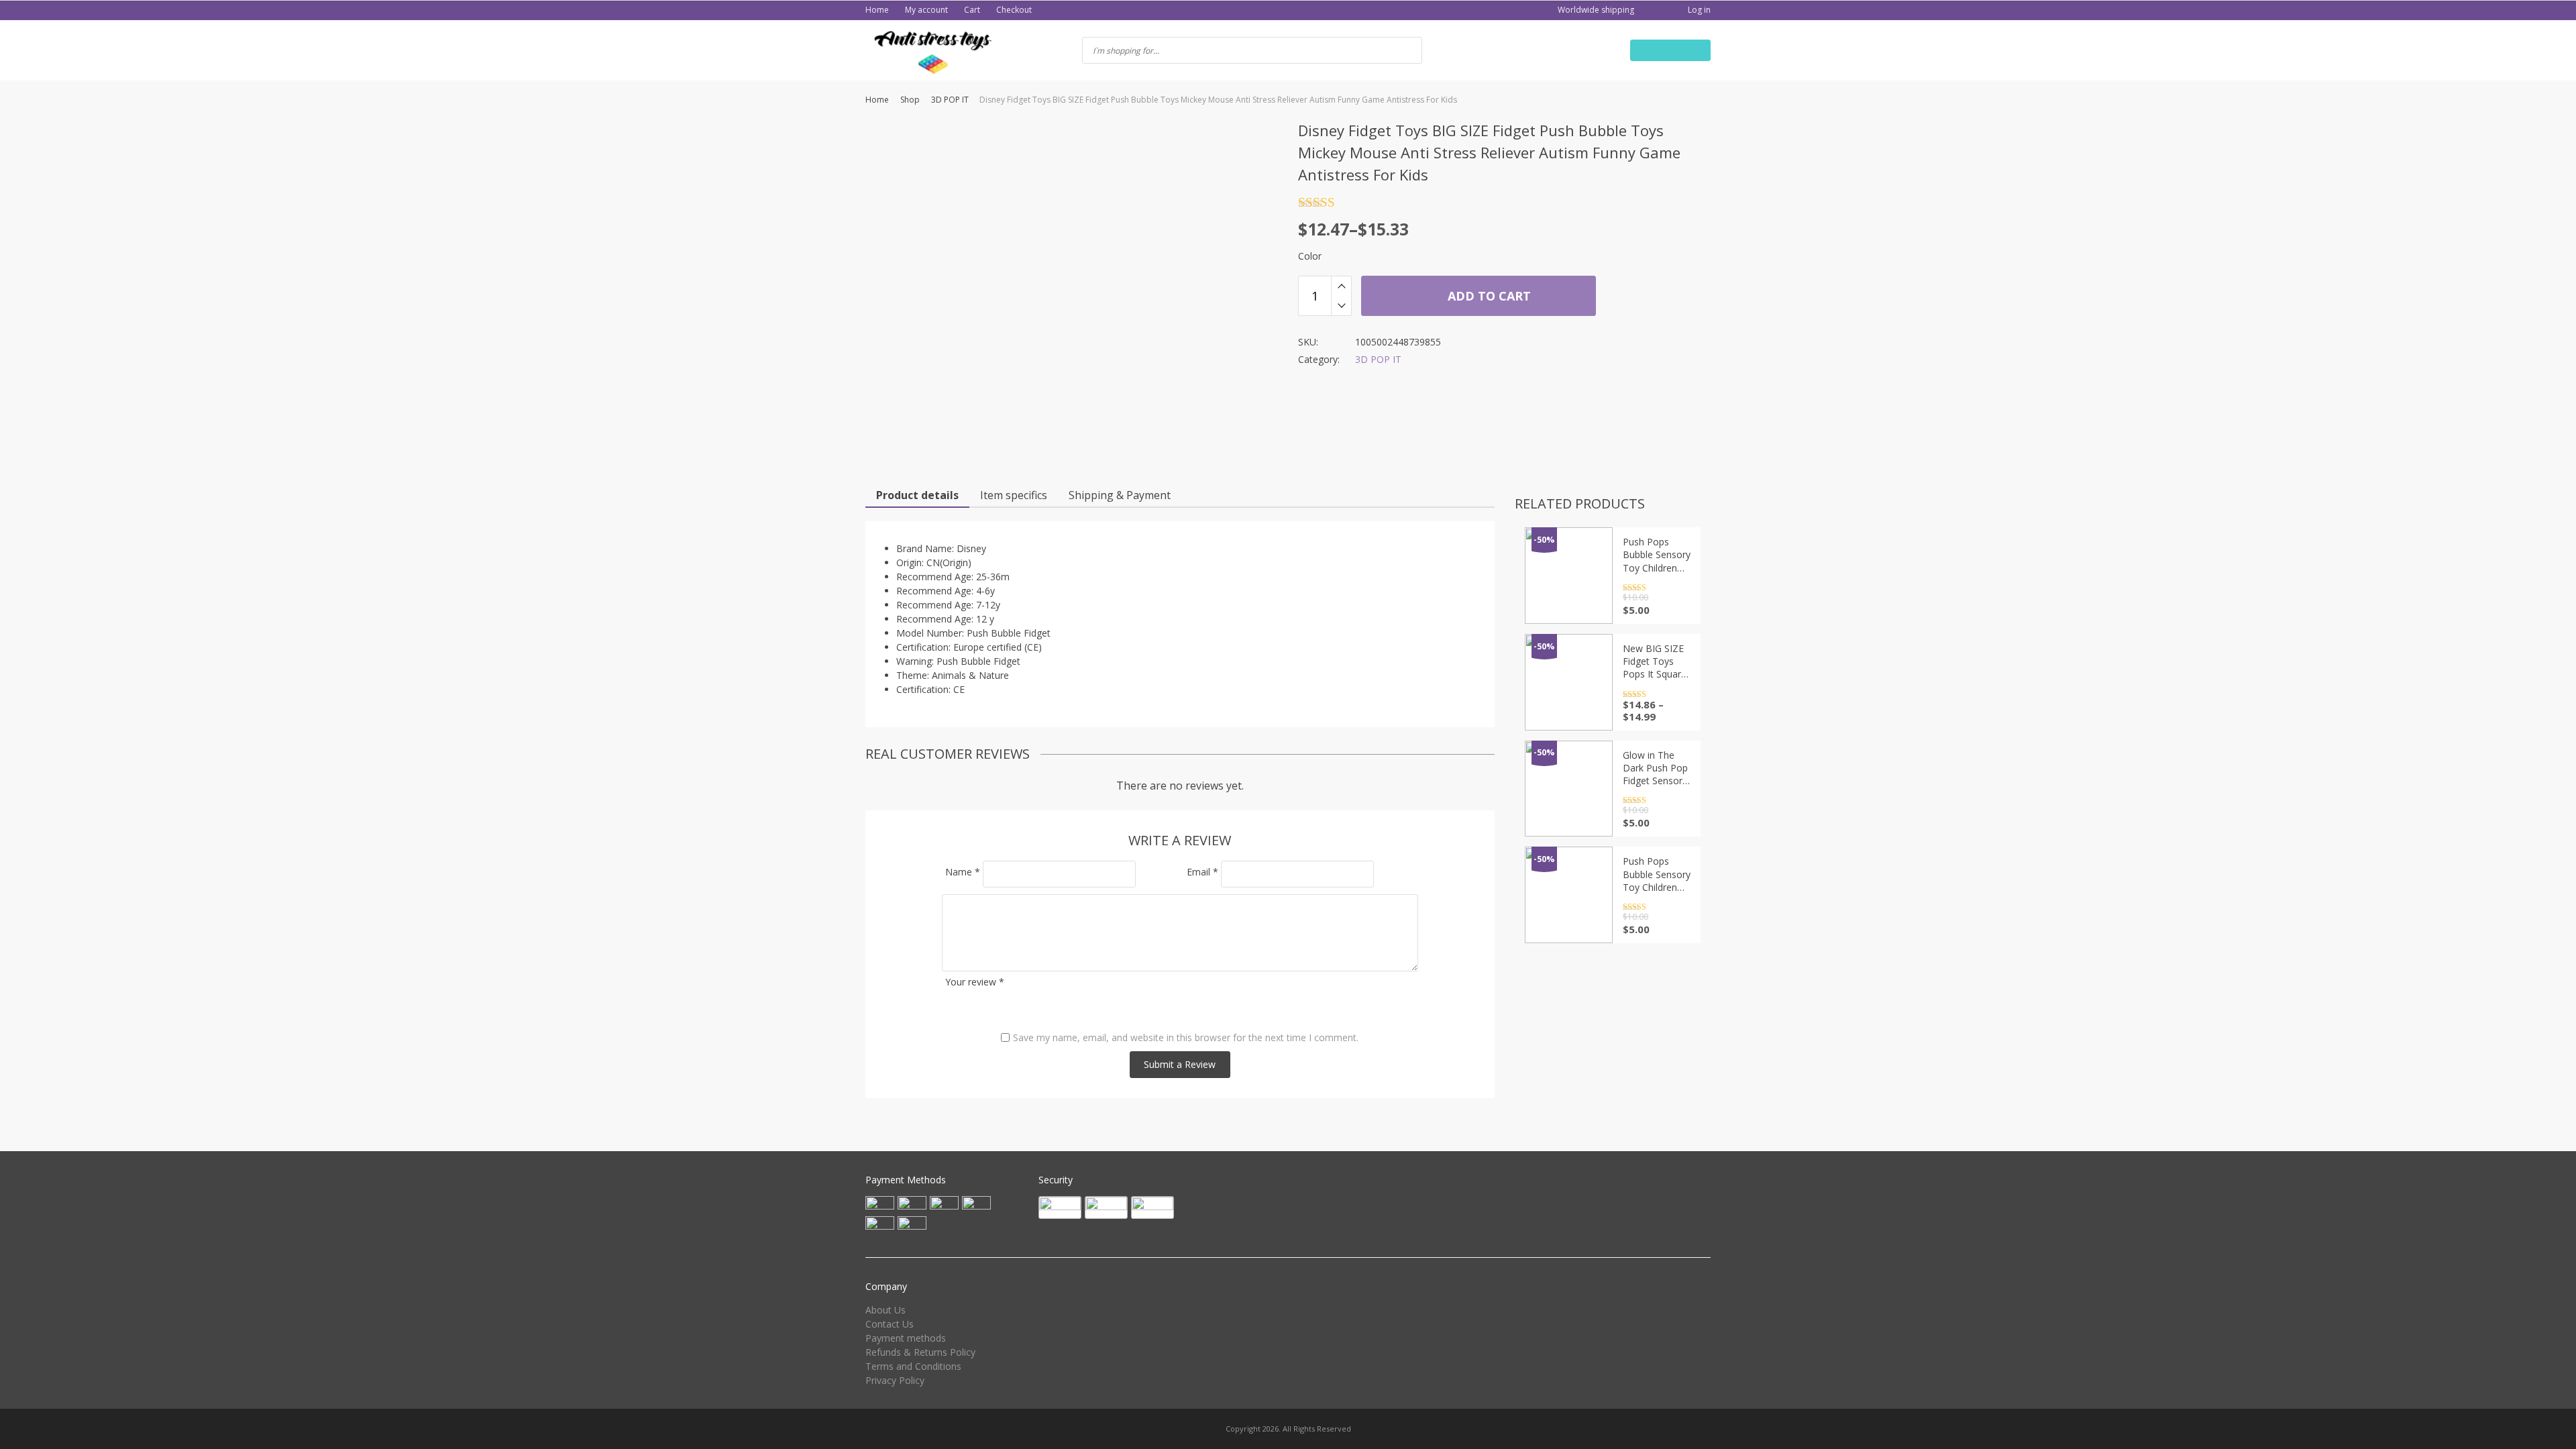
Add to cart (1488, 296)
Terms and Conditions (913, 1366)
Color (1310, 256)
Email (1202, 872)
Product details (917, 495)
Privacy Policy (895, 1380)
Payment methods (906, 1338)
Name (963, 872)
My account (926, 10)
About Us (885, 1310)
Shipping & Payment (1120, 495)
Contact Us (890, 1324)
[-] (1341, 306)
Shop (910, 100)
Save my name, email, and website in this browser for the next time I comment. (1186, 1037)
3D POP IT (950, 100)
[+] (1341, 286)
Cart (972, 10)
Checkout (1014, 10)
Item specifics (1014, 495)
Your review (975, 982)
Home (877, 10)
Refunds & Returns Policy (920, 1352)
